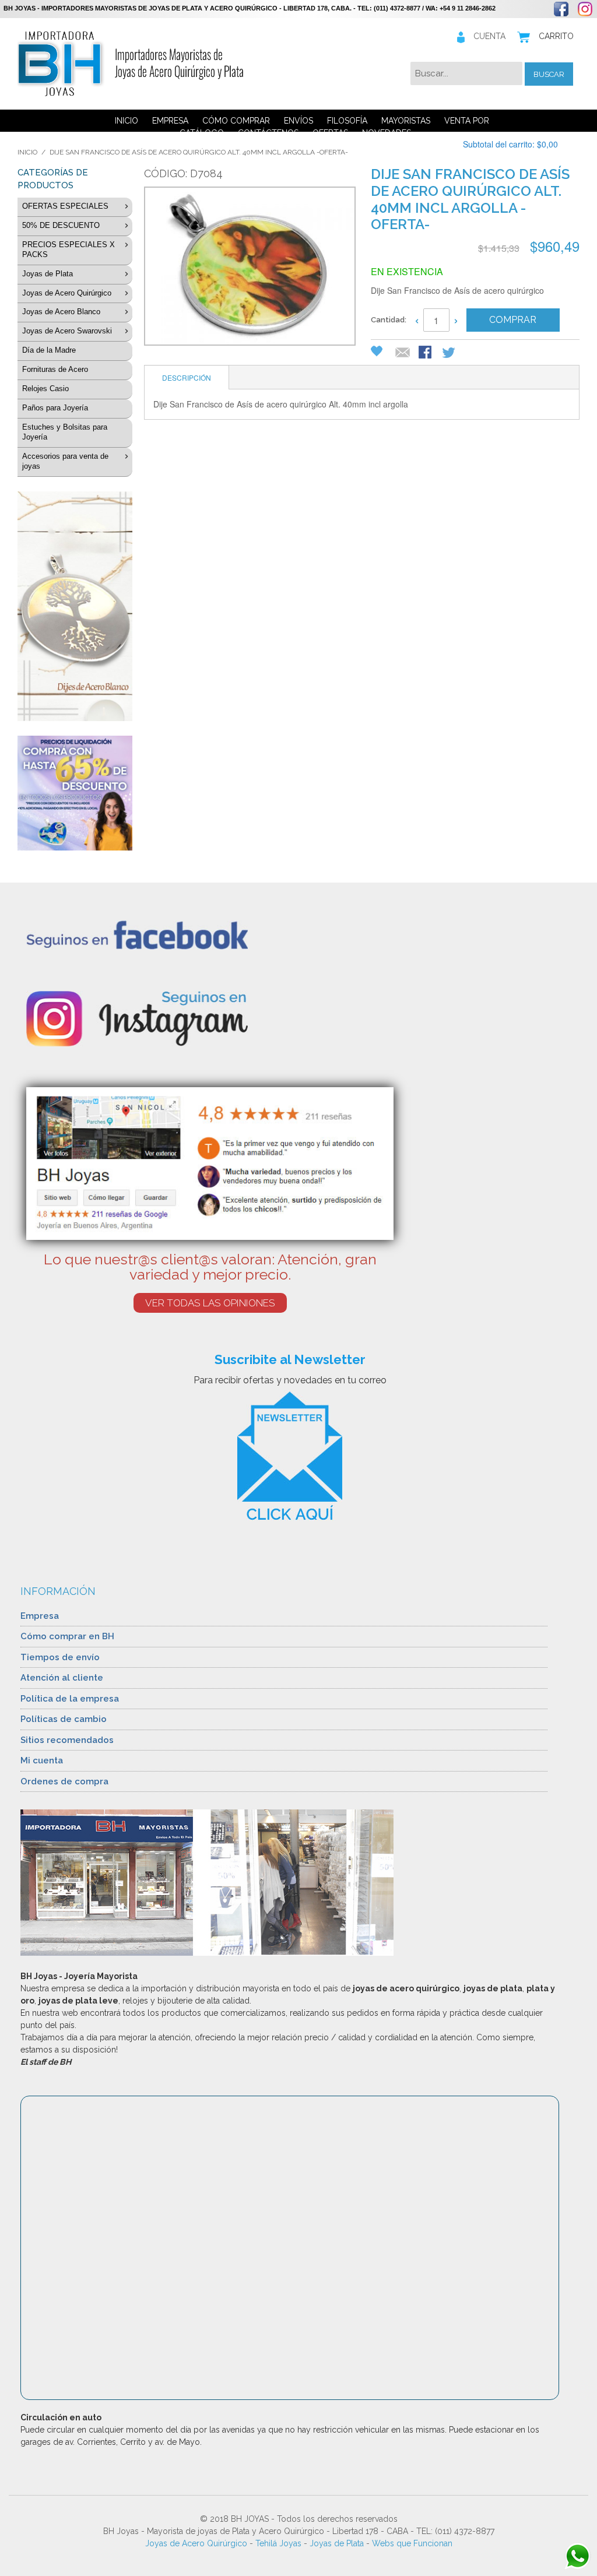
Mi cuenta (42, 1760)
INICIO (127, 121)
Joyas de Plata (337, 2543)
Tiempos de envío (60, 1657)
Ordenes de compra (64, 1781)
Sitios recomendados (67, 1740)
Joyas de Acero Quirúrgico (196, 2543)
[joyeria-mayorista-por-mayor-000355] (248, 268)
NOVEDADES (387, 133)
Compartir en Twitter (449, 353)
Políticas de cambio (64, 1719)
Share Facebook (426, 353)
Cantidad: (389, 320)
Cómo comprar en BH (67, 1636)
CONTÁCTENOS (268, 133)
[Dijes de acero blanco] (75, 607)
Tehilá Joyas (278, 2543)
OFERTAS (330, 133)
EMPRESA (170, 121)
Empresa (40, 1616)
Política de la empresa (70, 1699)
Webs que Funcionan (412, 2543)
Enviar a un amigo (403, 353)
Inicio (27, 152)
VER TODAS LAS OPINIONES (210, 1303)
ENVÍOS (298, 121)
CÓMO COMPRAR (236, 121)
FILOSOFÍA (347, 121)
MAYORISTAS (406, 121)
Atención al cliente (62, 1678)
